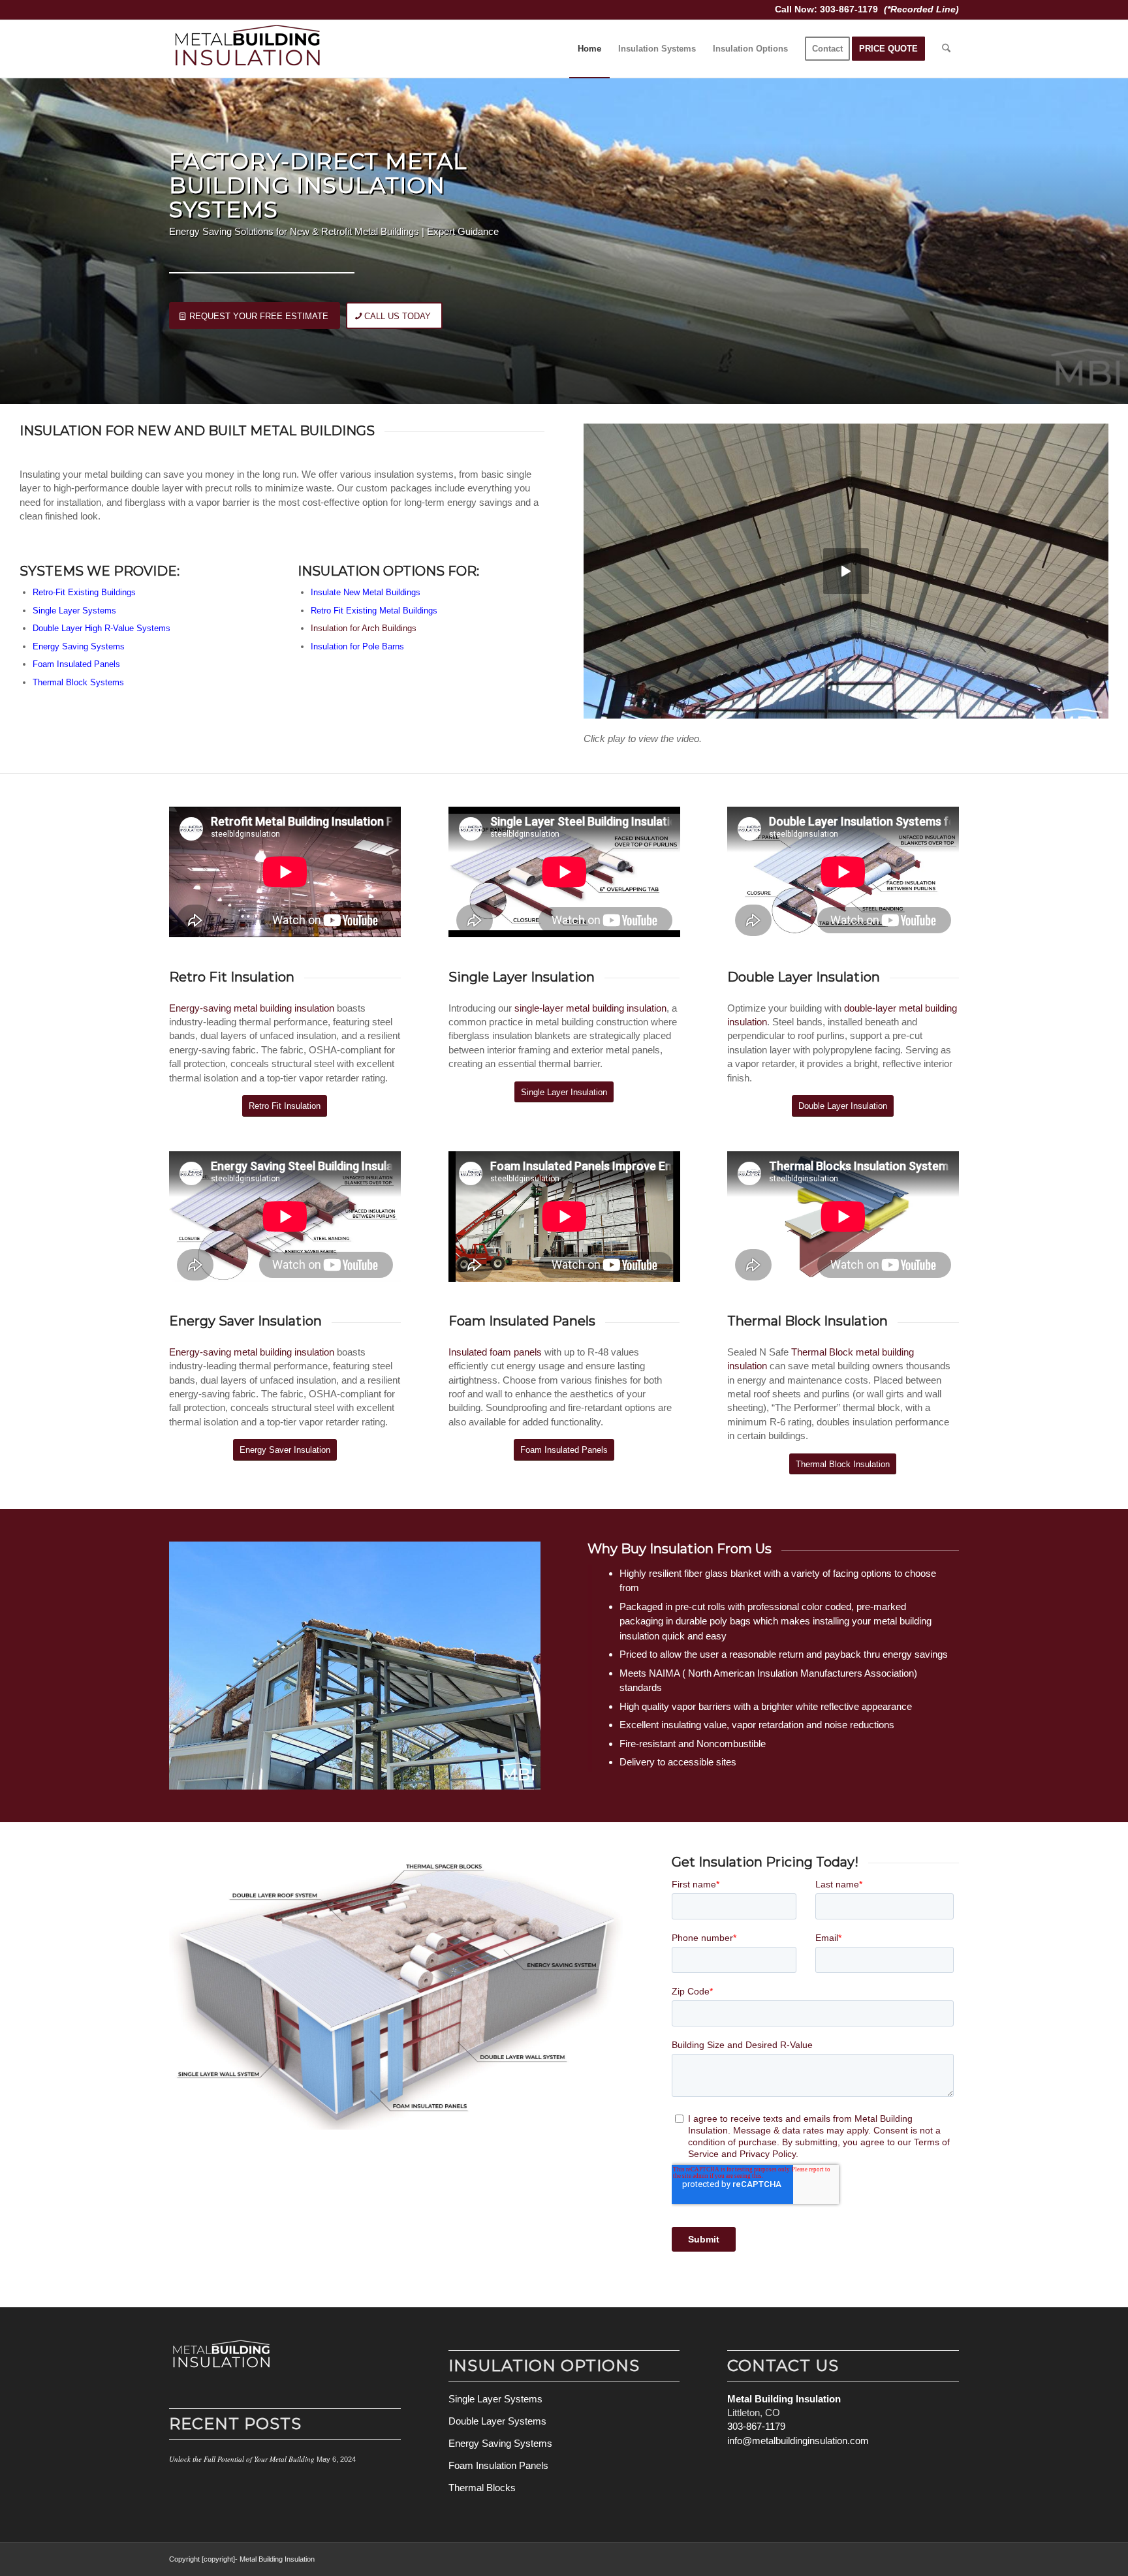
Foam (43, 664)
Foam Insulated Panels (522, 1321)
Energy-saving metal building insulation (252, 1008)
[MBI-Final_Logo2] (247, 49)
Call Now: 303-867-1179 (828, 9)
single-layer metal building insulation (590, 1008)
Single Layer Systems (74, 611)
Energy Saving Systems (79, 646)
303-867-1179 (756, 2426)
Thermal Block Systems (78, 682)
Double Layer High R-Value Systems (102, 628)
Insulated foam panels (495, 1352)
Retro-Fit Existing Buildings (84, 592)
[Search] (946, 49)
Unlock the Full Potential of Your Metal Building (242, 2459)
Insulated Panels (87, 664)
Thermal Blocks (482, 2488)
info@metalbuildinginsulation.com (798, 2441)
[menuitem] (589, 49)
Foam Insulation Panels (498, 2465)
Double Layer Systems (497, 2421)
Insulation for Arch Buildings (364, 628)
